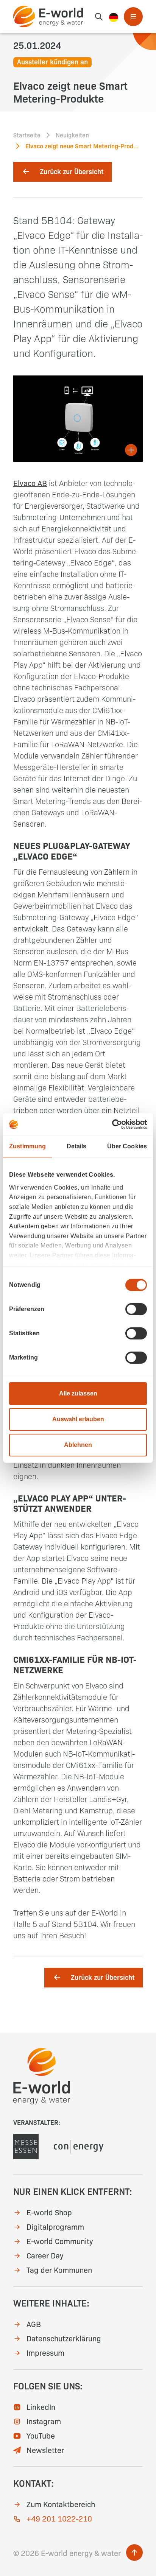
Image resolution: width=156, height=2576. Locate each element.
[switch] (136, 1309)
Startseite (27, 135)
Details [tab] (77, 1146)
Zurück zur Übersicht (72, 171)
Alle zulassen (78, 1393)
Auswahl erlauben (78, 1419)
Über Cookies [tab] (127, 1146)
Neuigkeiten (72, 135)
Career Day (45, 2255)
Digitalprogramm (55, 2226)
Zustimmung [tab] (27, 1146)
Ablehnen (78, 1445)
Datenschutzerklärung (64, 2338)
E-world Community (60, 2241)
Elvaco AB (30, 483)
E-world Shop (49, 2212)
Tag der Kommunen (59, 2269)
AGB (34, 2324)
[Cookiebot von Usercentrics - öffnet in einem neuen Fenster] (114, 1124)
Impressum (45, 2352)
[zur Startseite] (48, 16)
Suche (99, 17)
